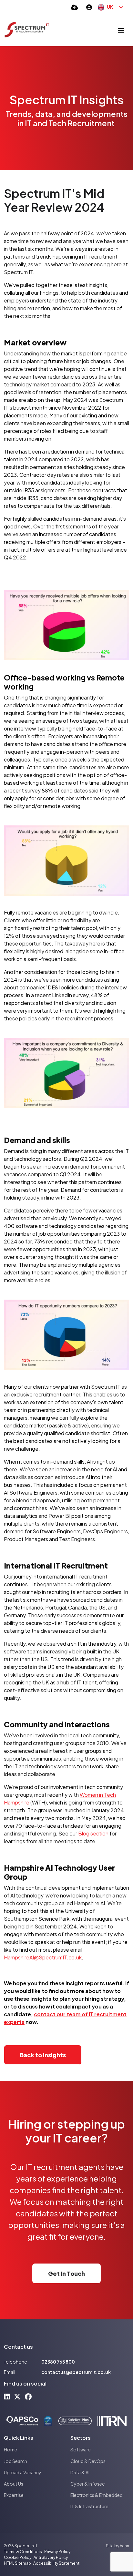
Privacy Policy (57, 2552)
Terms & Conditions (23, 2552)
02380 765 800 (58, 2362)
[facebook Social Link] (28, 2396)
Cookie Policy (18, 2557)
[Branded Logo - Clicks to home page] (27, 30)
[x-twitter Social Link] (17, 2396)
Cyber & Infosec (87, 2484)
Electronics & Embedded (97, 2495)
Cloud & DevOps (88, 2461)
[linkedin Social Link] (7, 2396)
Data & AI (80, 2472)
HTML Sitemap (17, 2563)
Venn (124, 2546)
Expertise (14, 2495)
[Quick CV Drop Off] (74, 7)
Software (81, 2449)
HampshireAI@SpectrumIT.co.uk (43, 1957)
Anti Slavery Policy (51, 2557)
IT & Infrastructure (89, 2506)
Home (10, 2449)
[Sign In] (89, 7)
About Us (14, 2484)
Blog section (93, 1833)
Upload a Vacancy (23, 2472)
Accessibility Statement (56, 2563)
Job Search (15, 2461)
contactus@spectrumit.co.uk (76, 2372)
